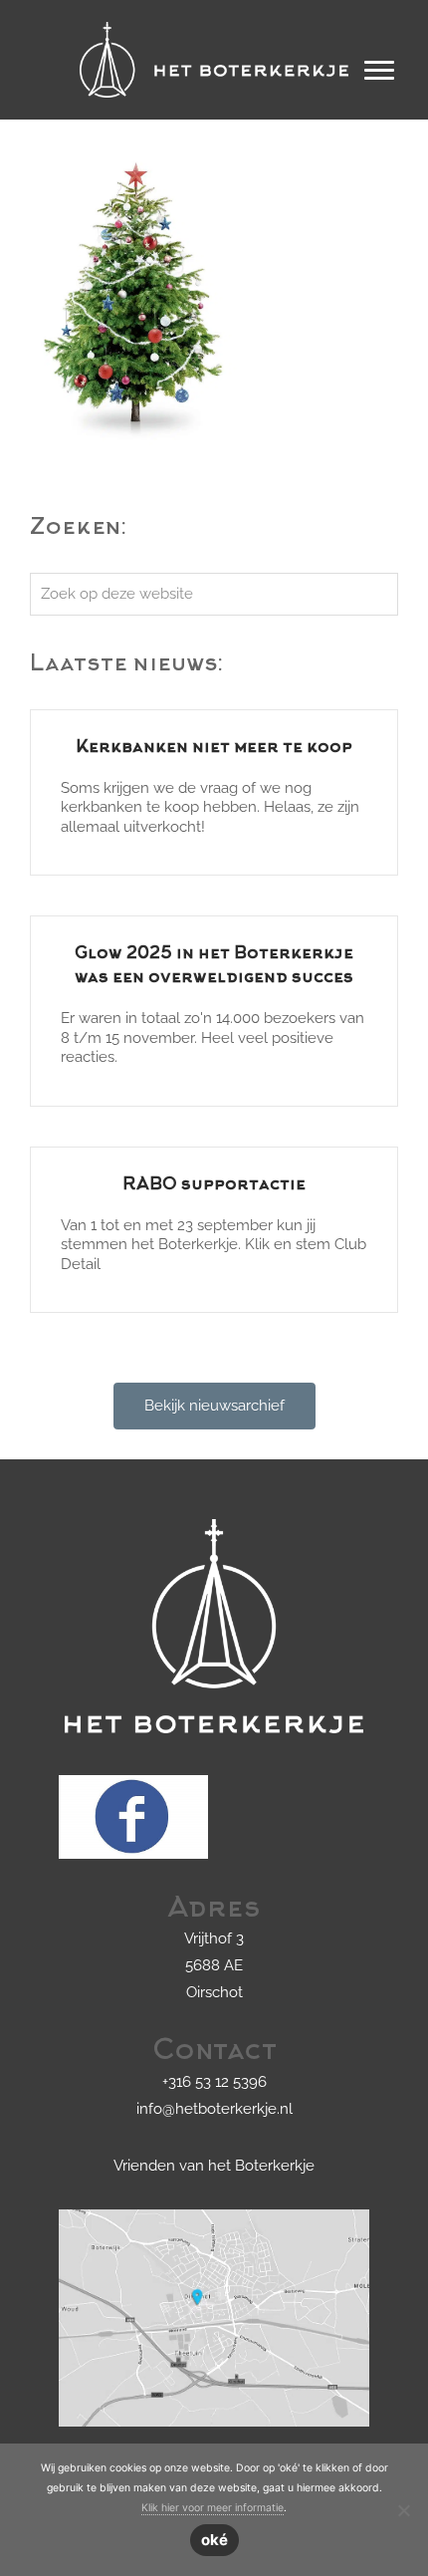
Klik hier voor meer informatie (213, 2508)
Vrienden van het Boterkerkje (214, 2166)
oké (214, 2540)
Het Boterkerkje (214, 19)
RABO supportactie (214, 1185)
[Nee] (403, 2510)
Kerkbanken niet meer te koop (214, 748)
